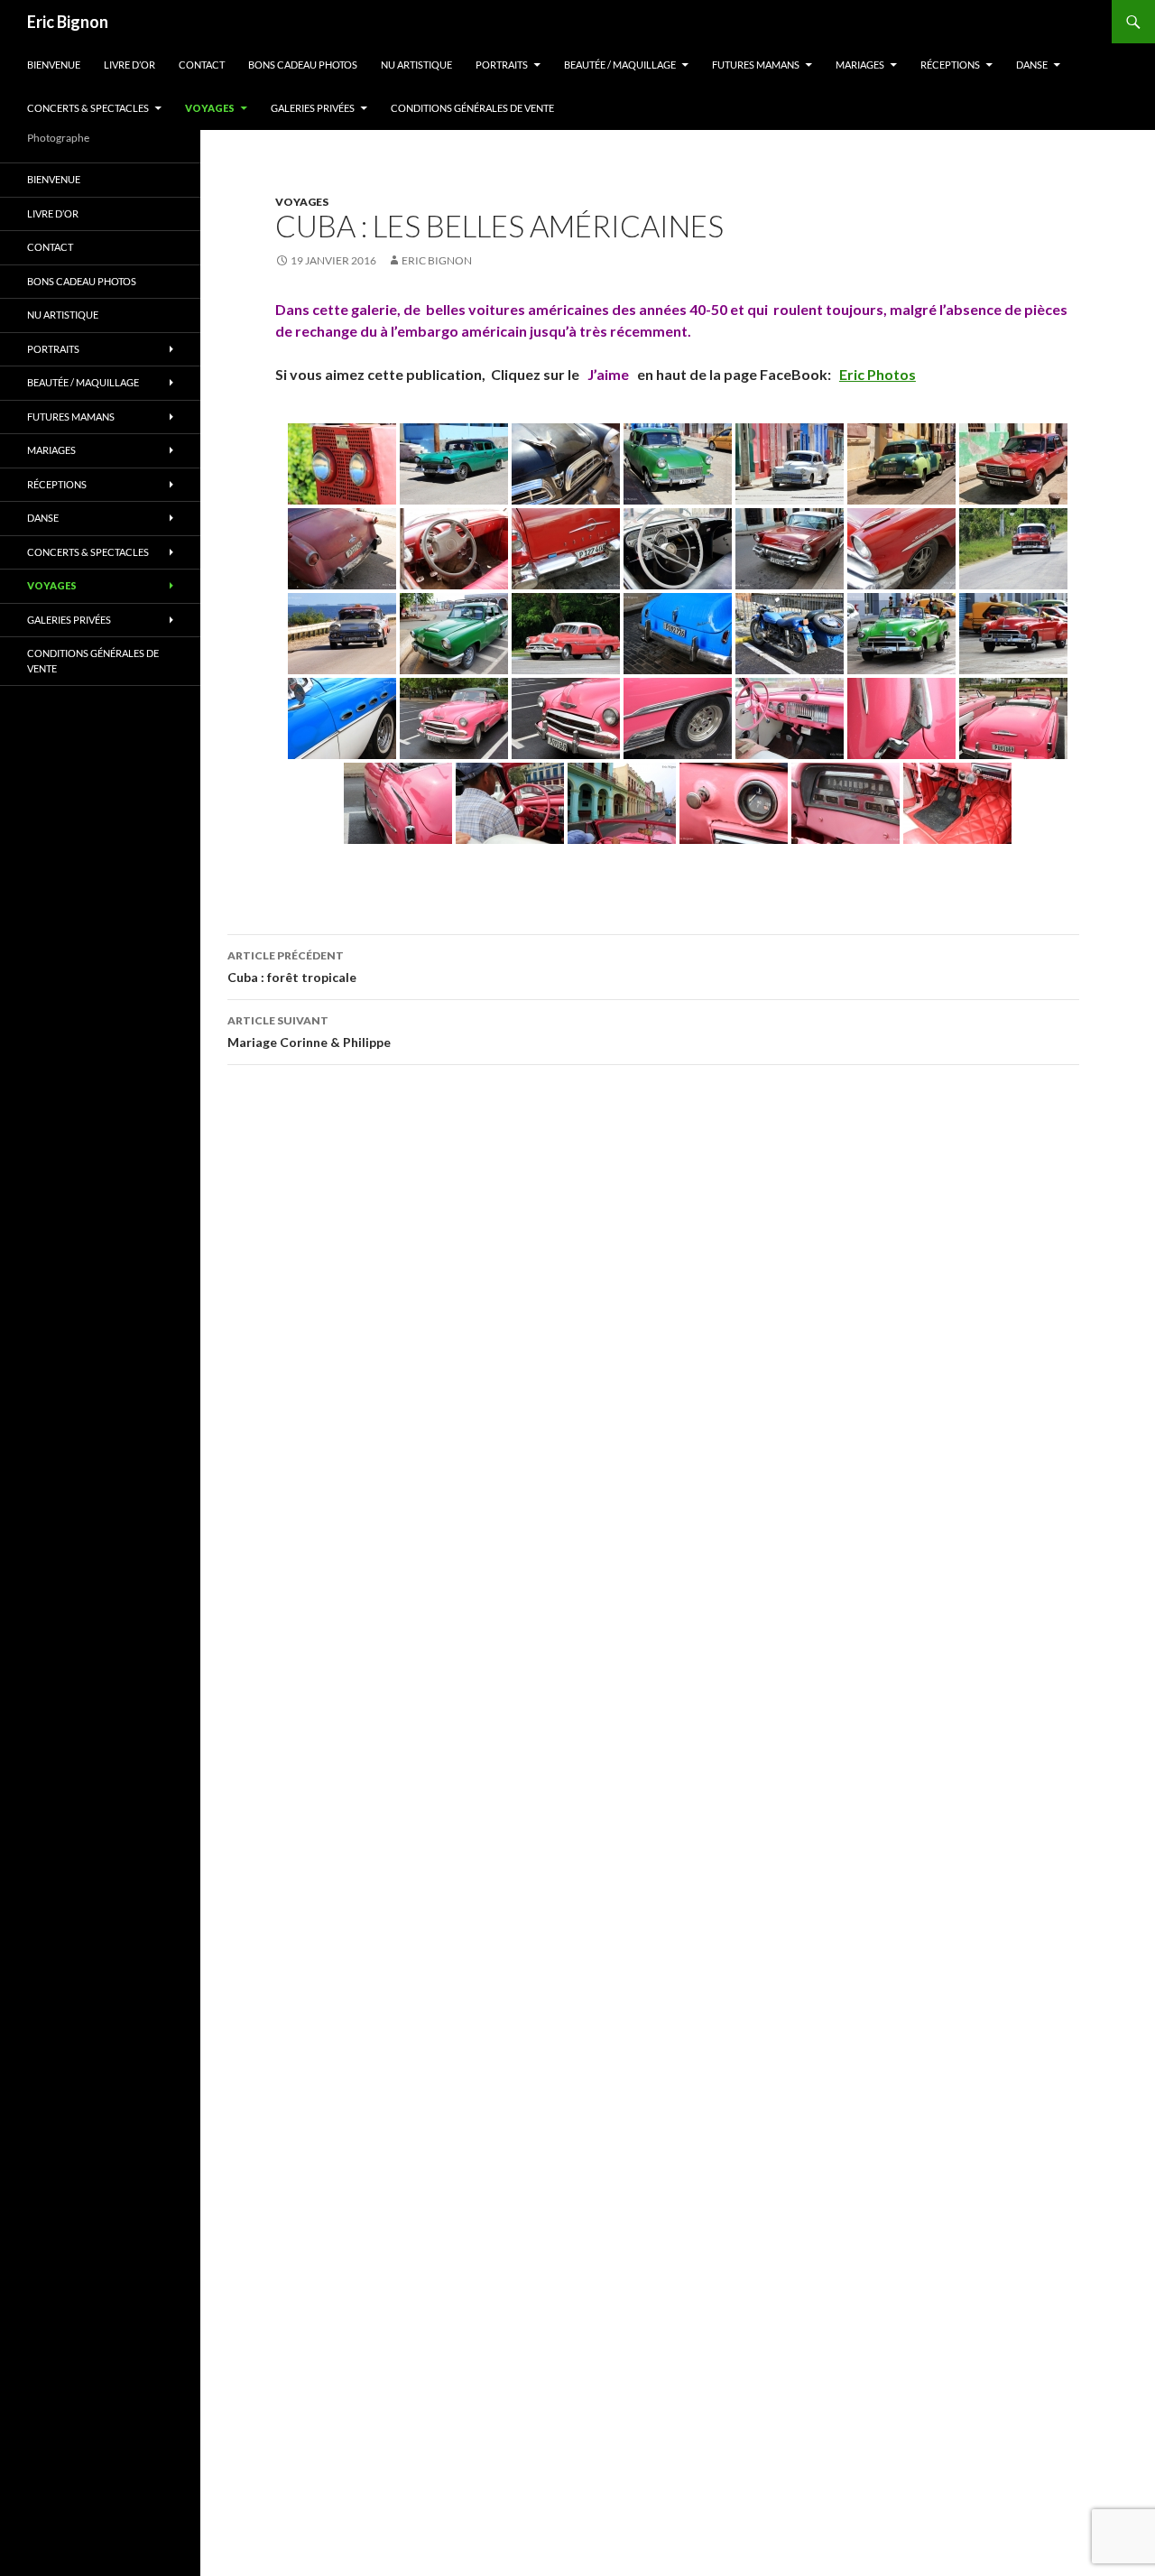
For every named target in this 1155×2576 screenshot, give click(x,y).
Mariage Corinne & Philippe (309, 1032)
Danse (1032, 65)
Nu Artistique (416, 65)
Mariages (860, 65)
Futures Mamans (756, 65)
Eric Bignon (68, 22)
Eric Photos (878, 374)
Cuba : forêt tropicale (292, 967)
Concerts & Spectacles (88, 108)
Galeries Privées (313, 108)
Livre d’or (129, 65)
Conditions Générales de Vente (472, 108)
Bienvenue (54, 65)
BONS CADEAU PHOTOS (303, 65)
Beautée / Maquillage (620, 65)
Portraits (502, 65)
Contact (202, 65)
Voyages (210, 108)
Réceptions (950, 65)
